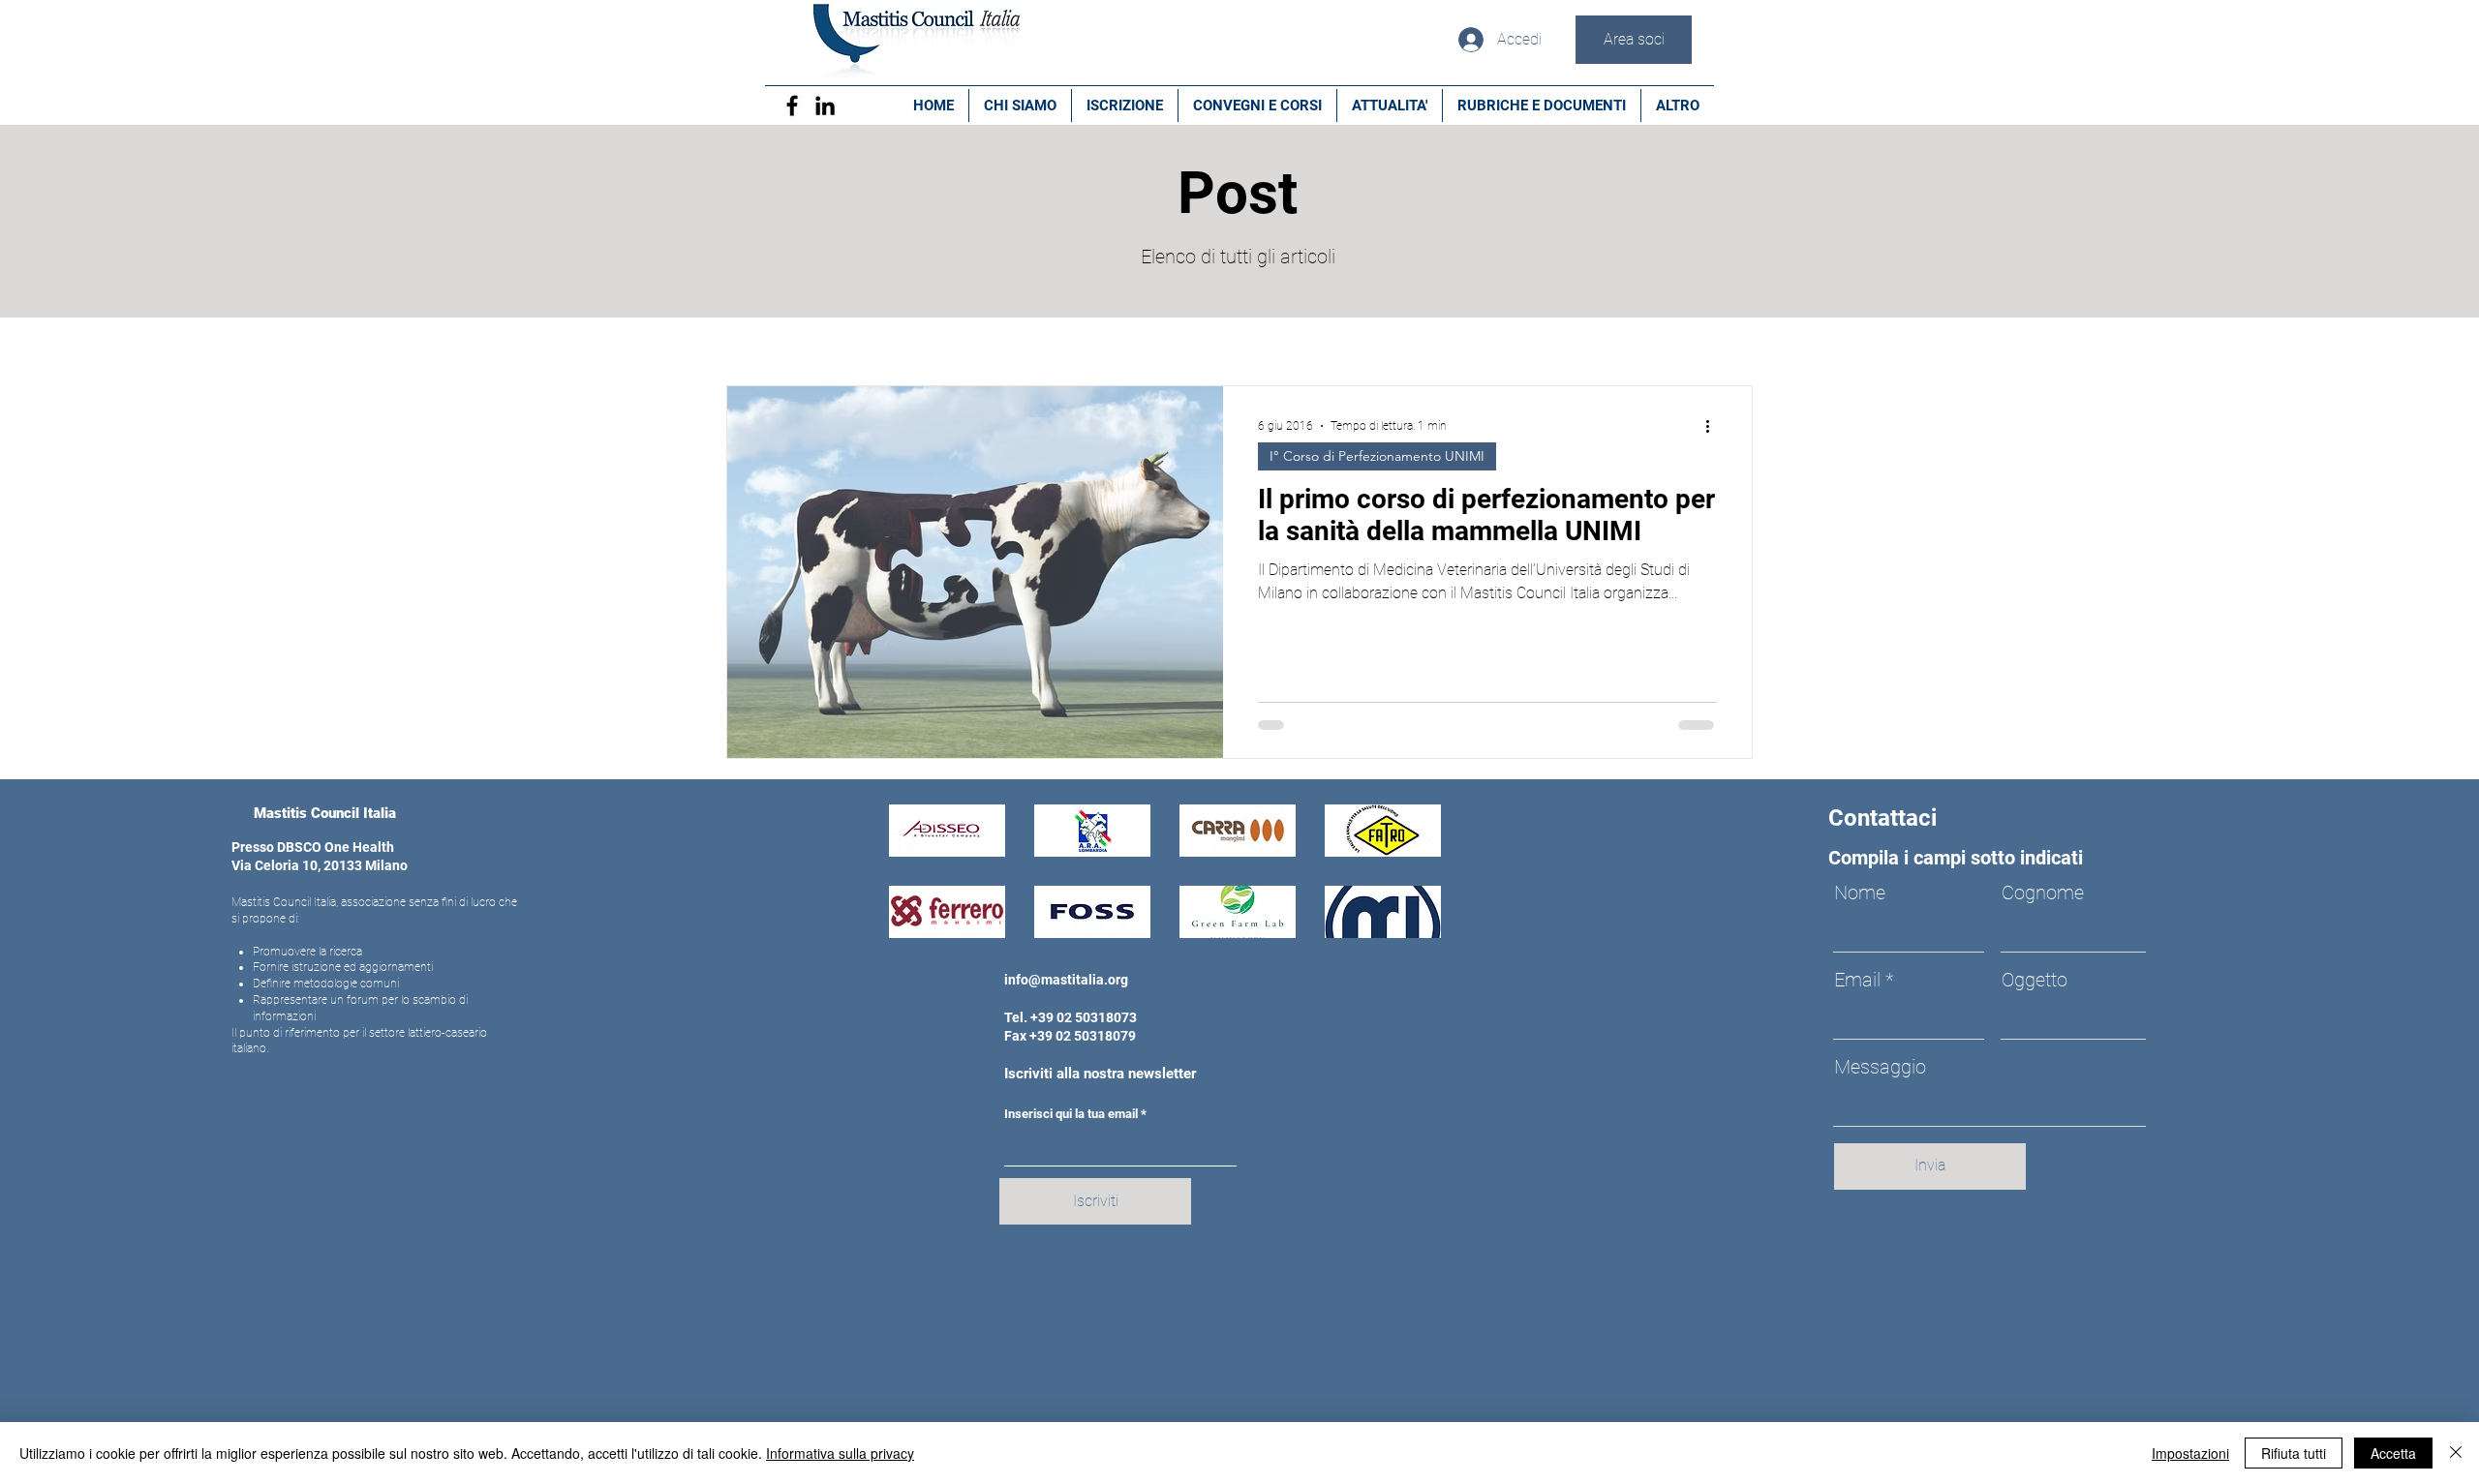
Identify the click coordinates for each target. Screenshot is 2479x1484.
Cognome (2043, 893)
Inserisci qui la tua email (1071, 1114)
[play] (1400, 921)
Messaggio (1880, 1067)
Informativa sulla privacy (840, 1453)
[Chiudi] (2456, 1453)
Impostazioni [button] (2190, 1453)
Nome (1860, 893)
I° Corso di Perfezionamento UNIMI (1377, 456)
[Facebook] (792, 106)
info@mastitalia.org (1066, 980)
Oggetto (2035, 980)
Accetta (2393, 1453)
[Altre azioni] (1714, 426)
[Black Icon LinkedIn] (825, 106)
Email (1857, 980)
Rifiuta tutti (2294, 1453)
